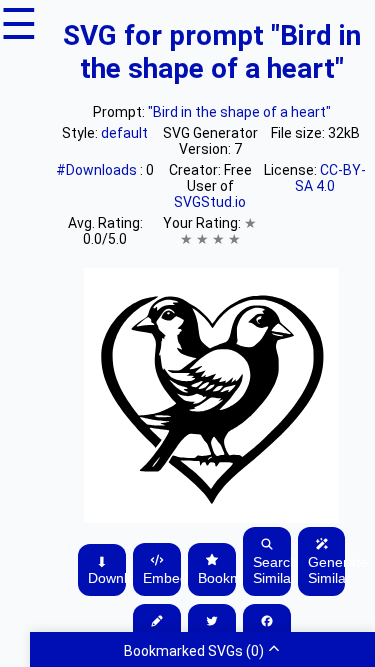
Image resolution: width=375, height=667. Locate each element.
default (124, 133)
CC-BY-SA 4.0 (330, 178)
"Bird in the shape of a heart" (239, 112)
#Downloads (98, 170)
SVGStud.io (210, 202)
